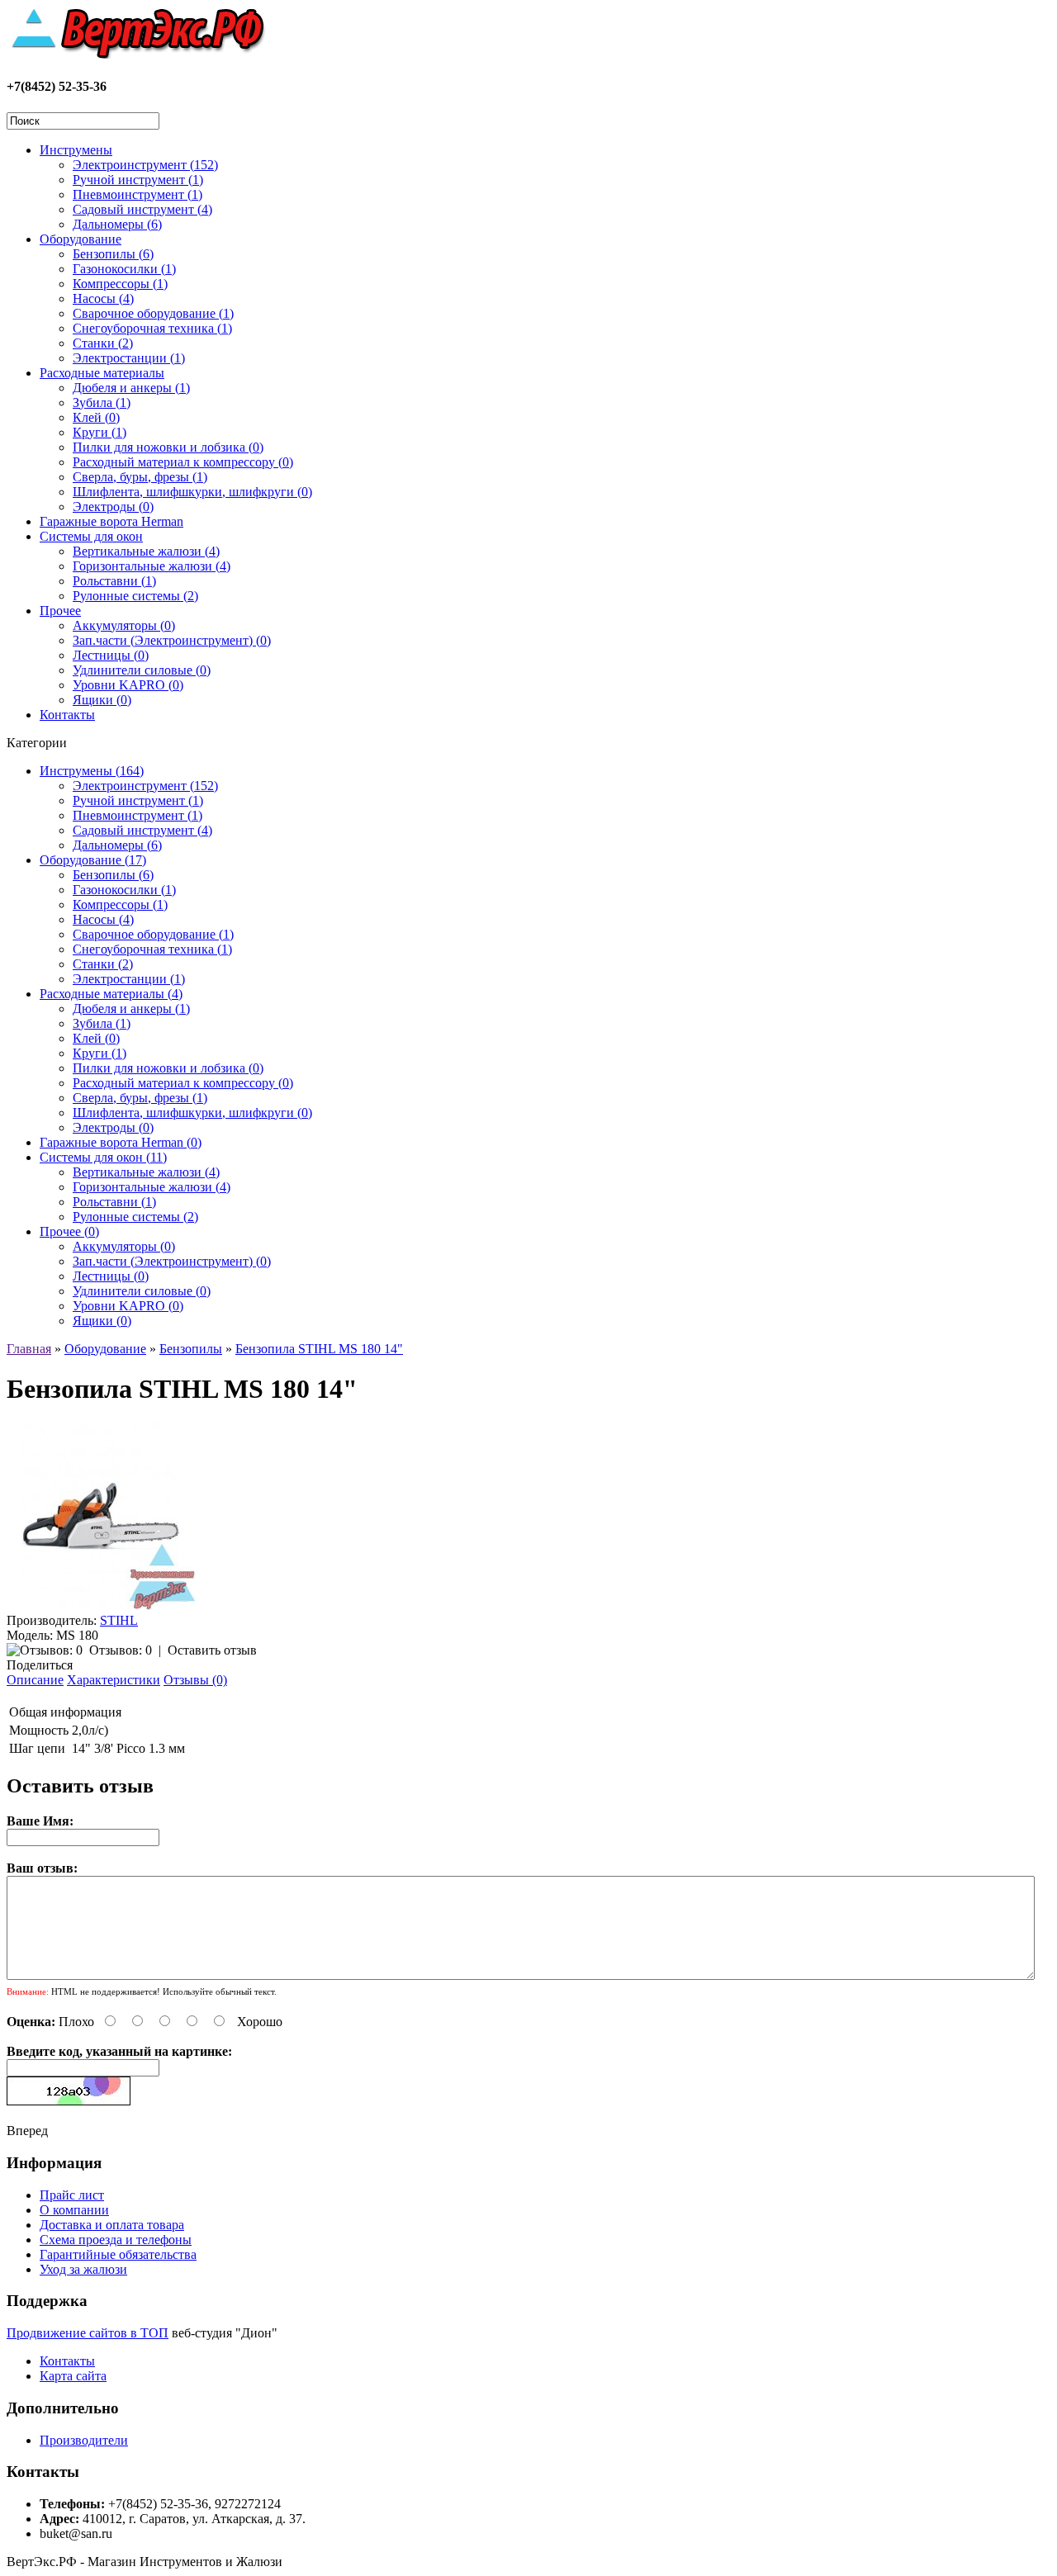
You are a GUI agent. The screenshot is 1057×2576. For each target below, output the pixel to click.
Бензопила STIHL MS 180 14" (319, 1349)
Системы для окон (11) (103, 1157)
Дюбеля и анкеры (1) (131, 388)
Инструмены (76, 150)
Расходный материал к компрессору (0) (183, 462)
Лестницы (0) (111, 655)
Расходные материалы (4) (111, 994)
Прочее (60, 611)
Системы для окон (91, 536)
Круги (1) (100, 432)
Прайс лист (72, 2195)
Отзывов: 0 (121, 1650)
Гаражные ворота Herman (111, 521)
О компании (74, 2210)
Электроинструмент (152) (145, 165)
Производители (84, 2440)
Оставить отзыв (212, 1650)
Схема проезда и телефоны (116, 2240)
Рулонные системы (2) (135, 596)
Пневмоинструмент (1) (137, 194)
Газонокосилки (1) (124, 269)
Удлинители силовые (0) (142, 670)
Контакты (67, 715)
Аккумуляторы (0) (124, 625)
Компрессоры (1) (120, 284)
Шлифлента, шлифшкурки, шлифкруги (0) (192, 492)
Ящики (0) (102, 700)
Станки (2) (103, 343)
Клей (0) (96, 417)
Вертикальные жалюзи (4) (146, 551)
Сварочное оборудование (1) (153, 313)
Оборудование (81, 239)
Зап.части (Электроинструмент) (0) (172, 640)
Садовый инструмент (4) (142, 209)
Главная (29, 1349)
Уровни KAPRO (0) (128, 685)
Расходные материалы (102, 373)
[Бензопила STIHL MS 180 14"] (101, 1605)
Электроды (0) (113, 507)
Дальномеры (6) (117, 224)
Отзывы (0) (195, 1680)
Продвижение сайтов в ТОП (88, 2333)
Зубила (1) (102, 402)
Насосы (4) (103, 298)
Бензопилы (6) (113, 254)
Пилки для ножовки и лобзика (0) (168, 447)
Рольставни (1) (114, 581)
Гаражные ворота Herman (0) (121, 1142)
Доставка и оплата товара (112, 2225)
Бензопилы (191, 1349)
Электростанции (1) (129, 358)
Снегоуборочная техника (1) (152, 328)
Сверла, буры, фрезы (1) (140, 477)
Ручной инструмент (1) (138, 180)
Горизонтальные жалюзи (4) (152, 566)
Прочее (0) (69, 1231)
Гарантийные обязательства (118, 2254)
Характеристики (114, 1680)
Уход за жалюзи (83, 2269)
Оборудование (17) (93, 860)
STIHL (119, 1620)
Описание (35, 1680)
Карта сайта (73, 2376)
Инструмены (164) (92, 771)
